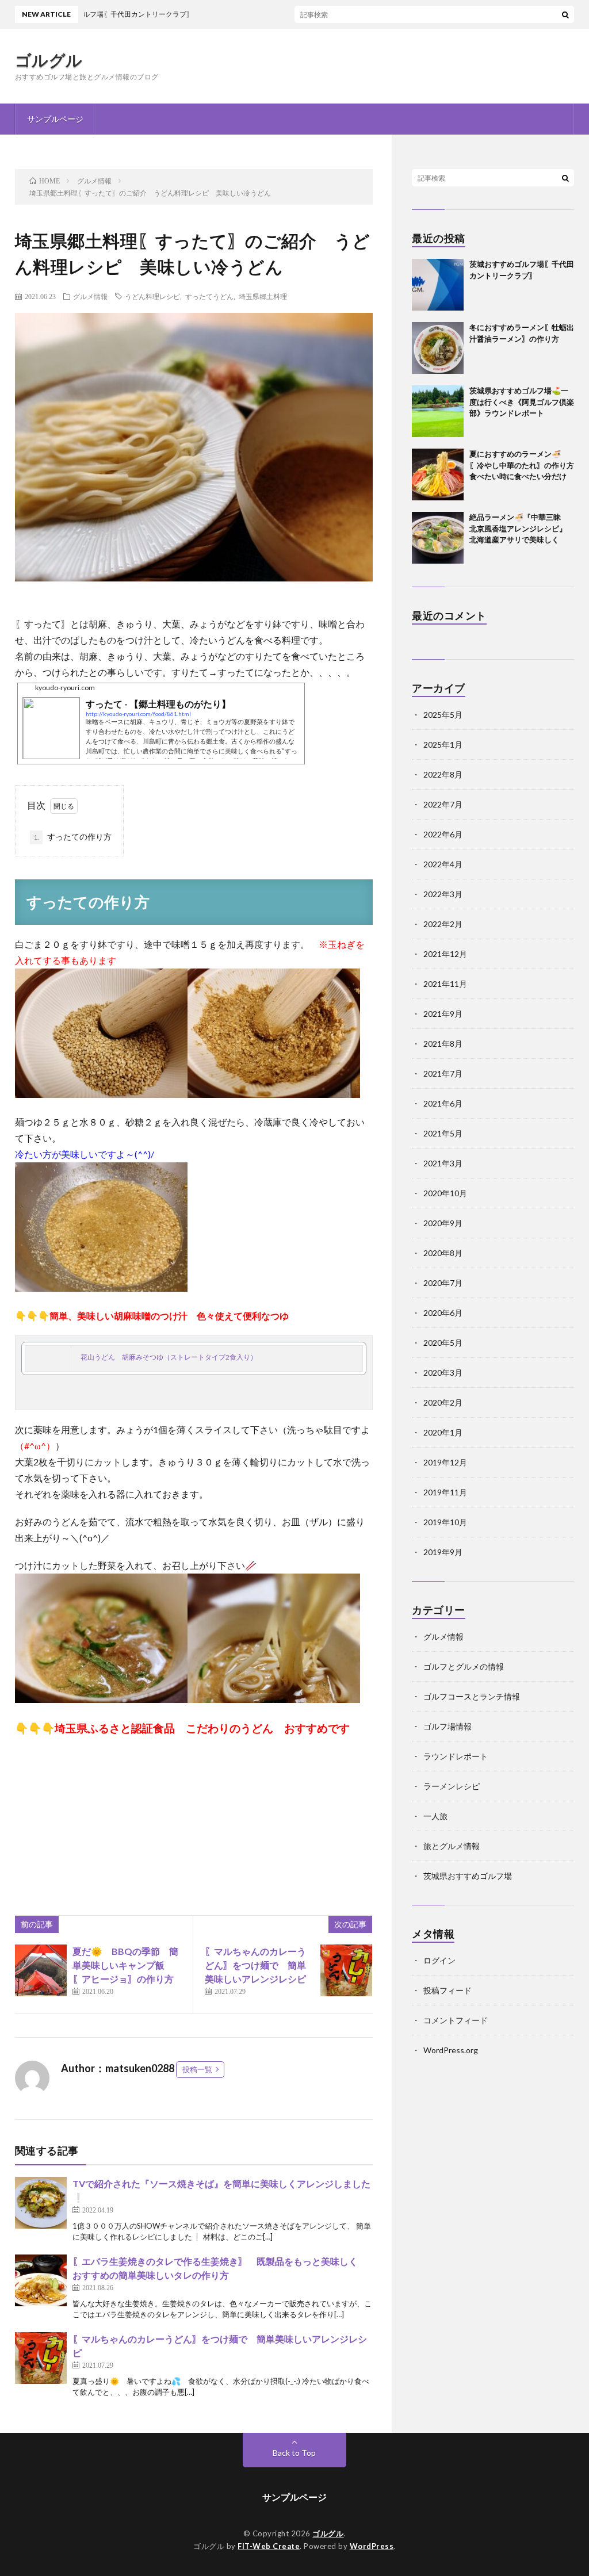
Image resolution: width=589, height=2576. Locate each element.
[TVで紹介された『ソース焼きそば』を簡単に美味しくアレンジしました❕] (41, 2203)
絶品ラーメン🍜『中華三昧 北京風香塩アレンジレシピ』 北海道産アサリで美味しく (522, 528)
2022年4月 (443, 864)
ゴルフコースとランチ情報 (472, 1696)
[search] (565, 14)
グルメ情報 (90, 296)
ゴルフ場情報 (448, 1726)
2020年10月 (445, 1193)
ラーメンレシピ (452, 1786)
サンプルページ (55, 119)
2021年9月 (443, 1014)
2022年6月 (443, 834)
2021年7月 (443, 1073)
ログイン (439, 1960)
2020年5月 (443, 1343)
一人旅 (435, 1816)
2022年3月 (443, 894)
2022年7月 (443, 804)
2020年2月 (443, 1402)
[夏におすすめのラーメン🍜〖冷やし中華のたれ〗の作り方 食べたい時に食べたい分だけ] (438, 474)
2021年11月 (445, 984)
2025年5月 (443, 715)
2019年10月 (445, 1522)
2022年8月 (443, 774)
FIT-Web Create (269, 2546)
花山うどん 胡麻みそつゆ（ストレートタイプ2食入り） (169, 1357)
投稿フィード (448, 1990)
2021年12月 (445, 954)
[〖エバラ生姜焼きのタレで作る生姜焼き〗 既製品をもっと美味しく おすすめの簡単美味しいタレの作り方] (41, 2280)
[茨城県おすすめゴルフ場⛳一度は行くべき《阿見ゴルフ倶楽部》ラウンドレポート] (438, 411)
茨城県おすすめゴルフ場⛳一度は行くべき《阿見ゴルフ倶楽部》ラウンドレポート (522, 402)
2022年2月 (443, 924)
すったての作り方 (72, 837)
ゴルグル (49, 60)
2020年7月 (443, 1283)
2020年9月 (443, 1223)
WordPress (372, 2546)
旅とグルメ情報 (452, 1846)
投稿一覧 (197, 2069)
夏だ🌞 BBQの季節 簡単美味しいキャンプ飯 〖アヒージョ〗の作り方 (125, 1965)
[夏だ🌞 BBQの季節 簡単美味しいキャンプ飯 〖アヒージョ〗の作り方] (41, 1970)
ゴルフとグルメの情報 (464, 1666)
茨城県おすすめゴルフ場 (468, 1876)
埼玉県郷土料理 (263, 296)
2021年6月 (443, 1103)
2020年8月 (443, 1253)
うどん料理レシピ (152, 296)
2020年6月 (443, 1313)
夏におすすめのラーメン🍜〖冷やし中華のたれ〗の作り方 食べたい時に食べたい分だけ (525, 465)
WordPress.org (451, 2050)
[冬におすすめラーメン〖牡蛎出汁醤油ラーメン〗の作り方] (438, 348)
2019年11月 (445, 1492)
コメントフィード (456, 2020)
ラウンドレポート (456, 1756)
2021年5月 (443, 1133)
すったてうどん (209, 296)
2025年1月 (443, 745)
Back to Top (294, 2453)
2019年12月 (445, 1462)
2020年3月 (443, 1373)
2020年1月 (443, 1432)
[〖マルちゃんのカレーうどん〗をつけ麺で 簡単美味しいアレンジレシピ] (346, 1970)
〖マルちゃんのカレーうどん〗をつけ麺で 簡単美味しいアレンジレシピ (260, 1965)
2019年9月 (443, 1552)
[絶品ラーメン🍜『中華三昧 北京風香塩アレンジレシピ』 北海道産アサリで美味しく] (438, 538)
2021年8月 (443, 1044)
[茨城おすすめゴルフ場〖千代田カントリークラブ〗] (438, 285)
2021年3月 (443, 1163)
